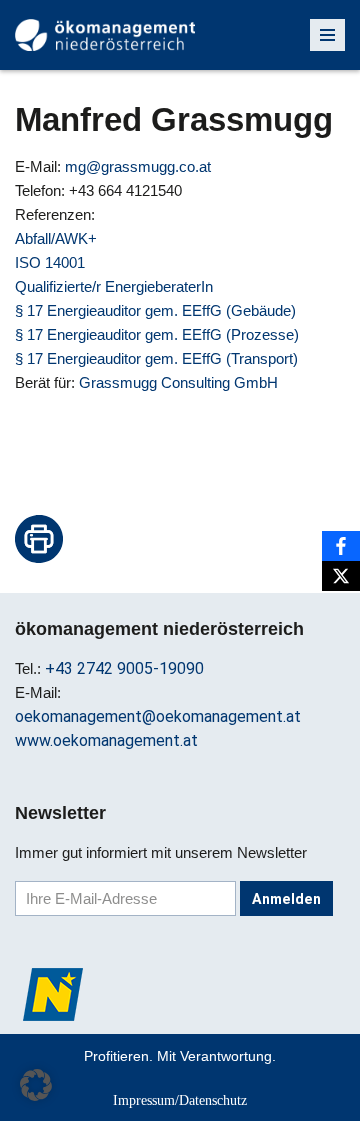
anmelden (286, 899)
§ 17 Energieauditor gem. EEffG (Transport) (156, 358)
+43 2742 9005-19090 (124, 668)
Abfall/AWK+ (56, 238)
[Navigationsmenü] (327, 35)
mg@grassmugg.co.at (138, 166)
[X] (341, 576)
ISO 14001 (50, 262)
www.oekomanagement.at (106, 740)
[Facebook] (341, 546)
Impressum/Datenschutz (180, 1100)
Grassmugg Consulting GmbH (178, 382)
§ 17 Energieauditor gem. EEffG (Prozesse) (157, 334)
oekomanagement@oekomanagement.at (158, 716)
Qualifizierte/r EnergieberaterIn (114, 286)
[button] (36, 1085)
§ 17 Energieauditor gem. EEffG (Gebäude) (155, 310)
